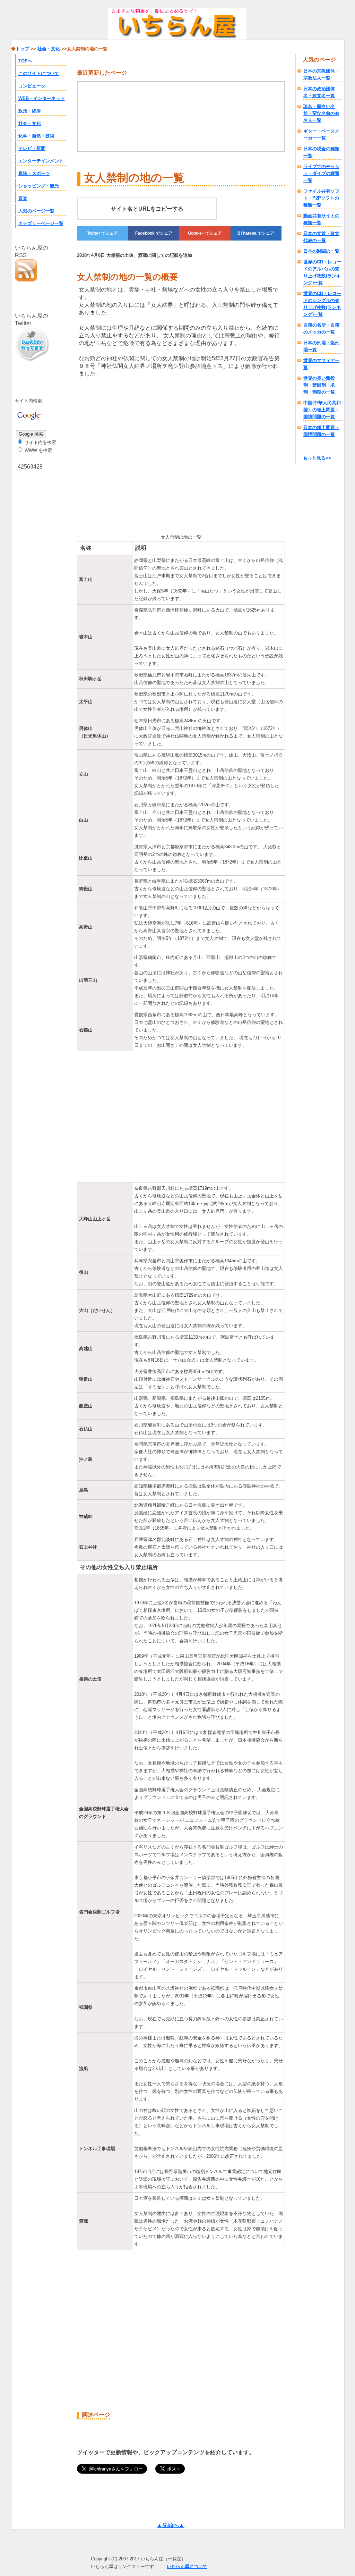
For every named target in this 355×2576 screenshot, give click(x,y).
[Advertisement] (135, 454)
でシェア (102, 233)
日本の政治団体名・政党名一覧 (319, 92)
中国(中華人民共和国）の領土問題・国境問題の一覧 (322, 410)
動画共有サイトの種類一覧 (321, 219)
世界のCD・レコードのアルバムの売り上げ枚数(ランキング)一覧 (322, 272)
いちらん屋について (187, 2566)
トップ (23, 49)
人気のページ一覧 (36, 211)
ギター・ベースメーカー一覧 (321, 134)
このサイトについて (39, 73)
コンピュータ (32, 86)
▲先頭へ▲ (171, 2525)
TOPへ (25, 61)
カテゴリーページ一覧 (41, 223)
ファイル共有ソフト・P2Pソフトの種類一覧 (321, 198)
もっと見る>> (317, 458)
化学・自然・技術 (36, 136)
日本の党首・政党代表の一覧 (321, 237)
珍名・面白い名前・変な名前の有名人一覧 (321, 113)
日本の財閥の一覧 (321, 251)
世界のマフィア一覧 (321, 364)
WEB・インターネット (42, 98)
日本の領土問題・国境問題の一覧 (321, 431)
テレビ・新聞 (32, 148)
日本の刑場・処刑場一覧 (321, 346)
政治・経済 (30, 111)
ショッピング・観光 (39, 186)
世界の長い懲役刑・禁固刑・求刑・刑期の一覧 (319, 385)
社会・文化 (30, 123)
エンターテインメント (41, 161)
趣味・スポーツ (34, 173)
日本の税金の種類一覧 (321, 152)
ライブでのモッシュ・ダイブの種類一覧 (321, 173)
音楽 (23, 198)
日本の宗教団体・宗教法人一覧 (321, 74)
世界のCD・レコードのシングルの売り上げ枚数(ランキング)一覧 (322, 304)
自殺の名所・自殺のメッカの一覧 (321, 329)
